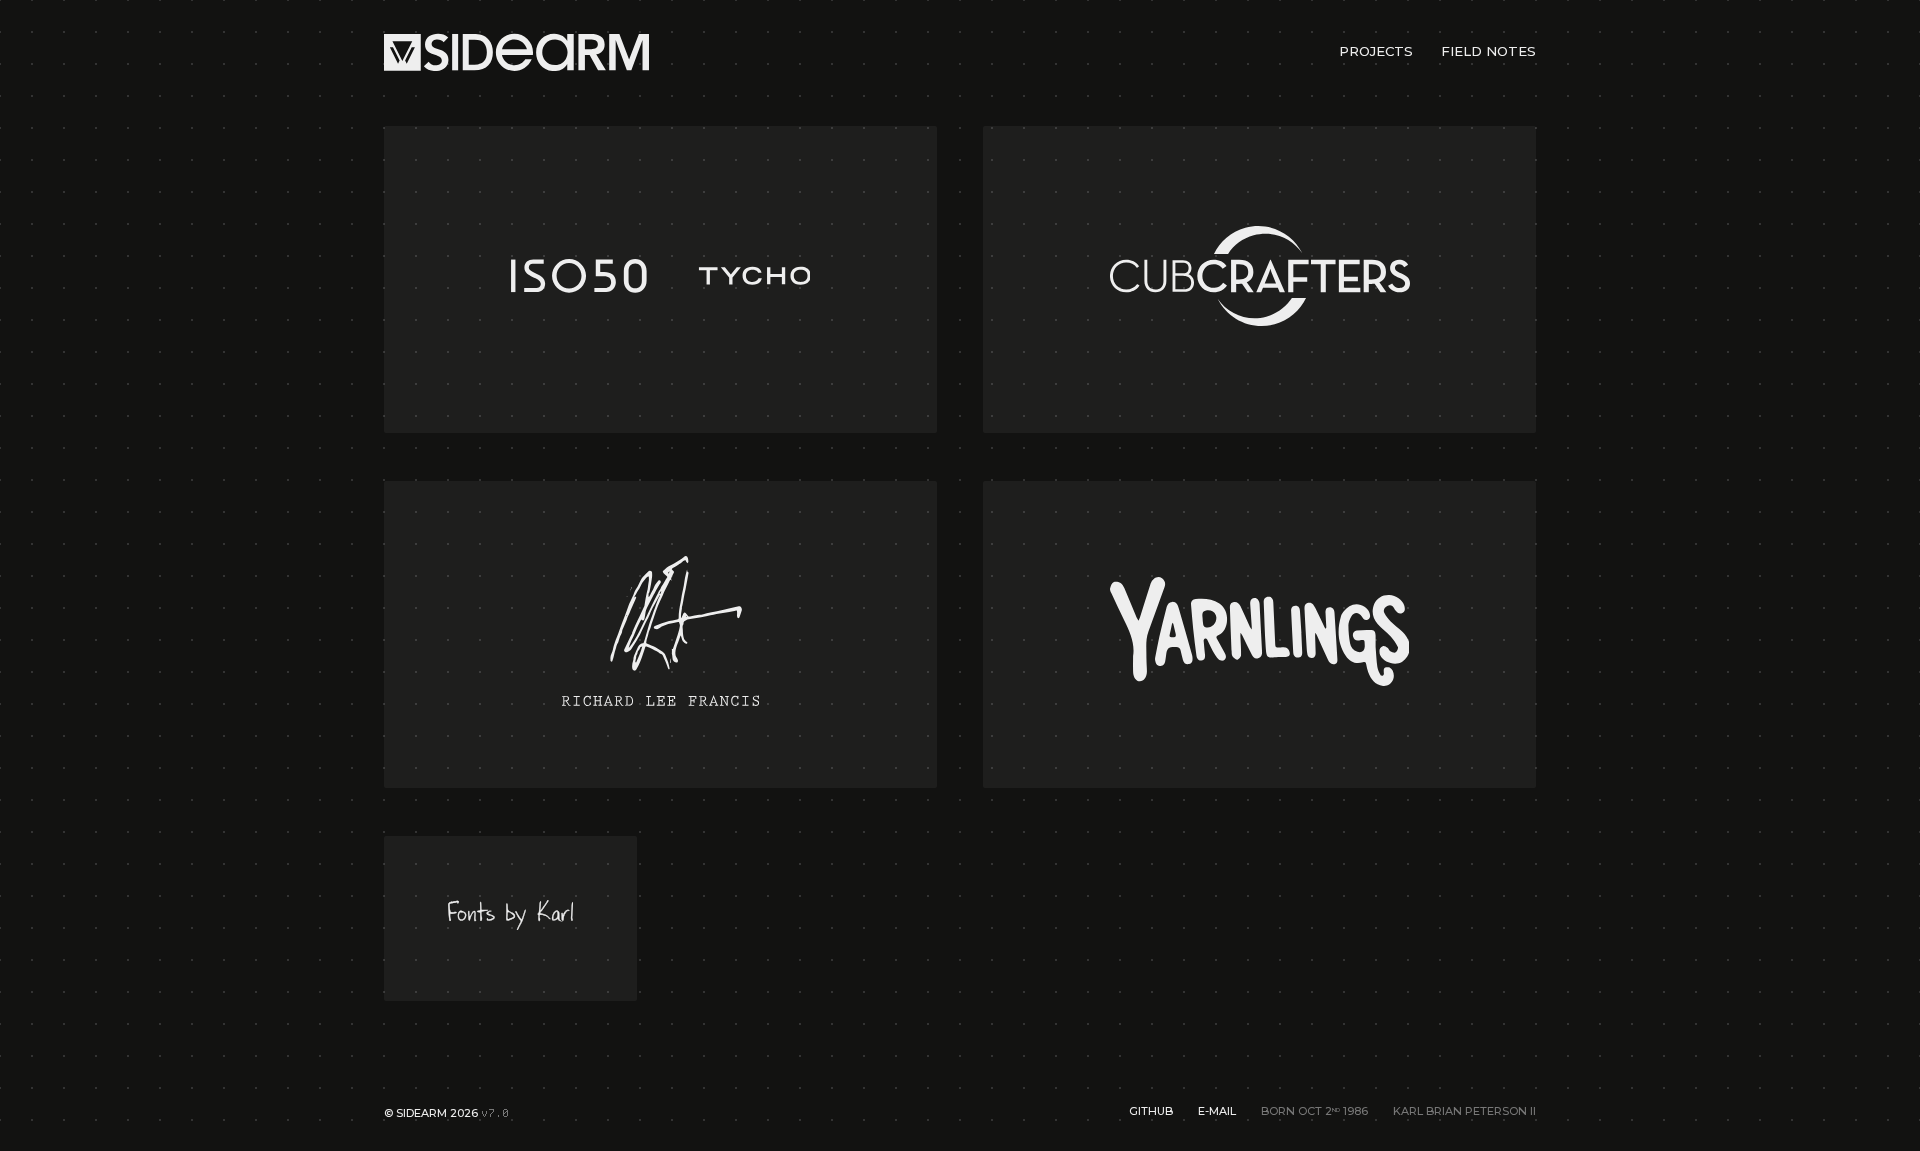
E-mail (1217, 1111)
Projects (1376, 51)
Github (1151, 1111)
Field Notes (1488, 51)
